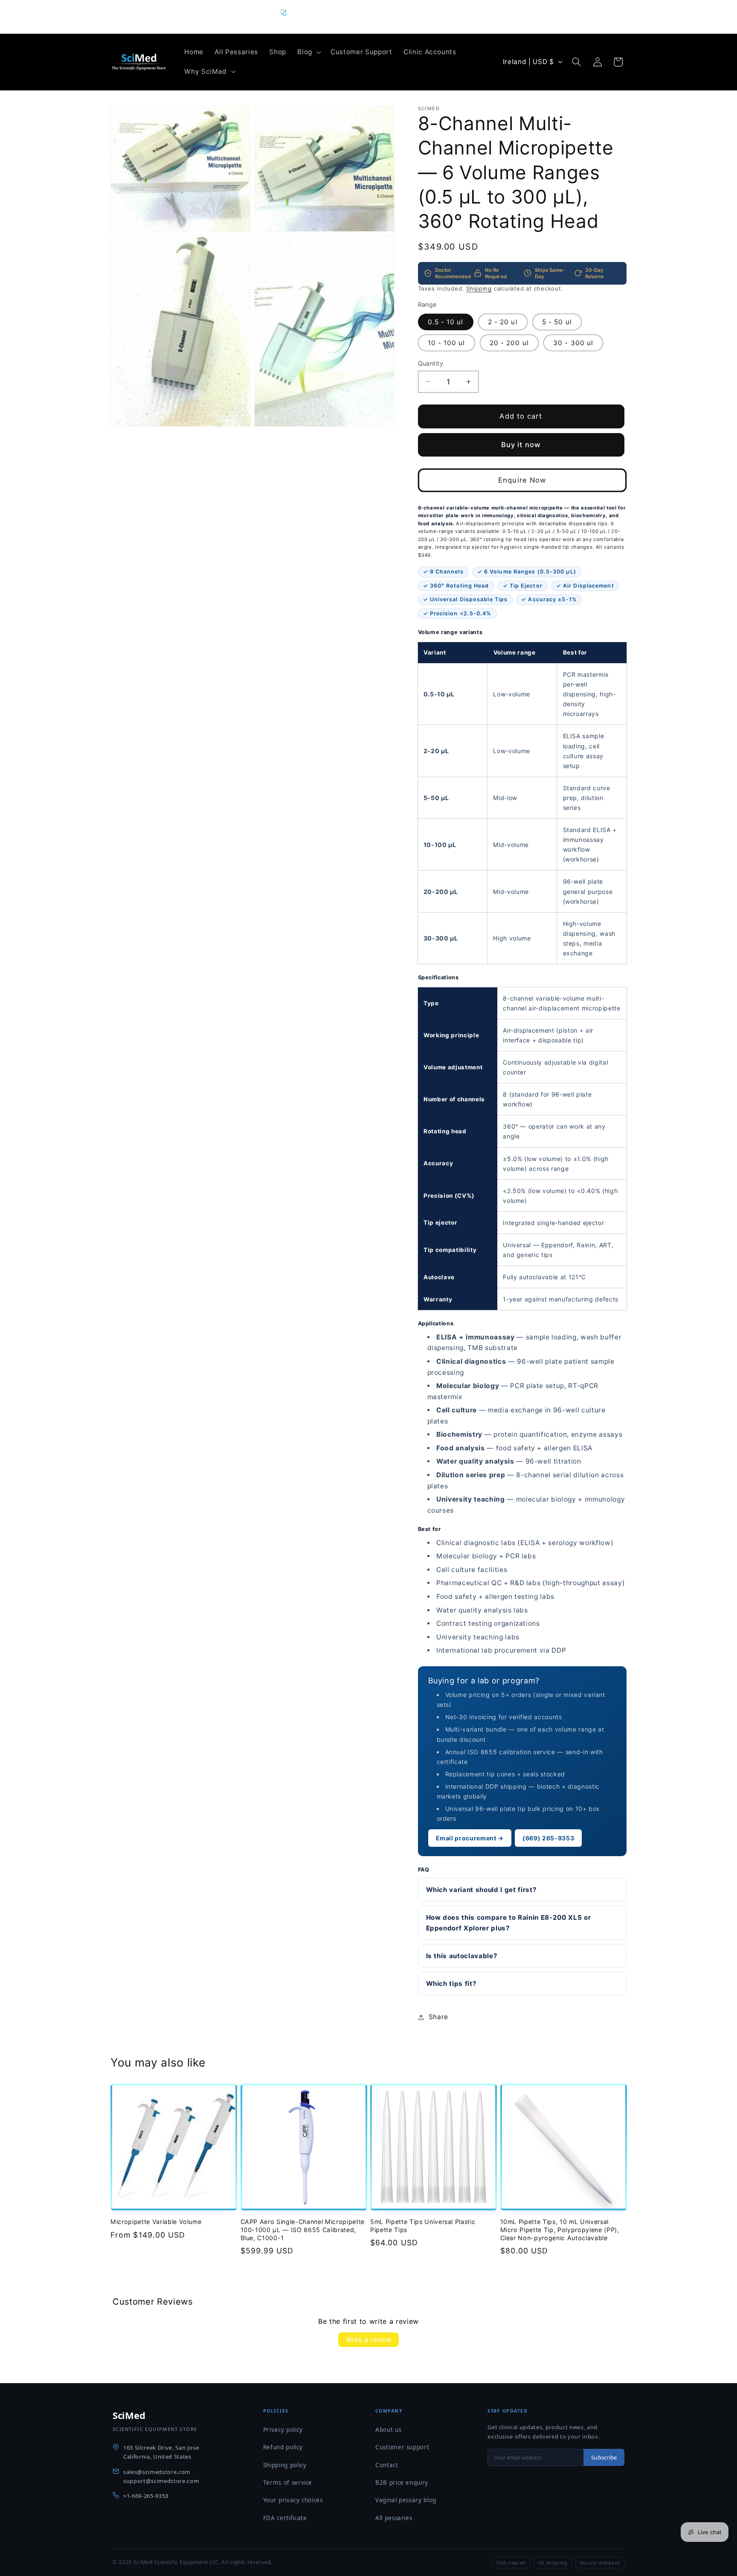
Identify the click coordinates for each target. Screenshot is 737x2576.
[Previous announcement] (268, 17)
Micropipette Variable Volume (156, 2222)
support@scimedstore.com (161, 2481)
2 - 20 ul (503, 322)
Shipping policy (285, 2465)
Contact (387, 2465)
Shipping (479, 288)
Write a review (368, 2340)
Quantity (431, 363)
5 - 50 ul (557, 322)
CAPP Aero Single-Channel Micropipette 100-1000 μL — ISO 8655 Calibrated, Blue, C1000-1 (303, 2230)
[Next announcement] (470, 17)
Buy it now (521, 444)
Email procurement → (470, 1838)
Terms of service (288, 2483)
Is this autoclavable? (462, 1955)
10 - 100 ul (447, 342)
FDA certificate (285, 2518)
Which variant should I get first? (482, 1889)
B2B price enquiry (402, 2483)
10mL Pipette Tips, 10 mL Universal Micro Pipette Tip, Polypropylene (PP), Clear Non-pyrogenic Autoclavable (560, 2230)
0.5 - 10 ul (446, 322)
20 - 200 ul (509, 342)
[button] (308, 52)
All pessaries (394, 2518)
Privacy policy (283, 2430)
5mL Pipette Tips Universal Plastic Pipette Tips (423, 2226)
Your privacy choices (293, 2500)
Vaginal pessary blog (406, 2500)
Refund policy (283, 2447)
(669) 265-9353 (548, 1838)
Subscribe (604, 2457)
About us (388, 2430)
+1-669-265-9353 (146, 2496)
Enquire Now (522, 480)
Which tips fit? (451, 1984)
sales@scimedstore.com (157, 2472)
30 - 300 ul (573, 342)
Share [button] (438, 2017)
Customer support (402, 2447)
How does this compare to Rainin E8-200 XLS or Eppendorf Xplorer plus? (509, 1922)
